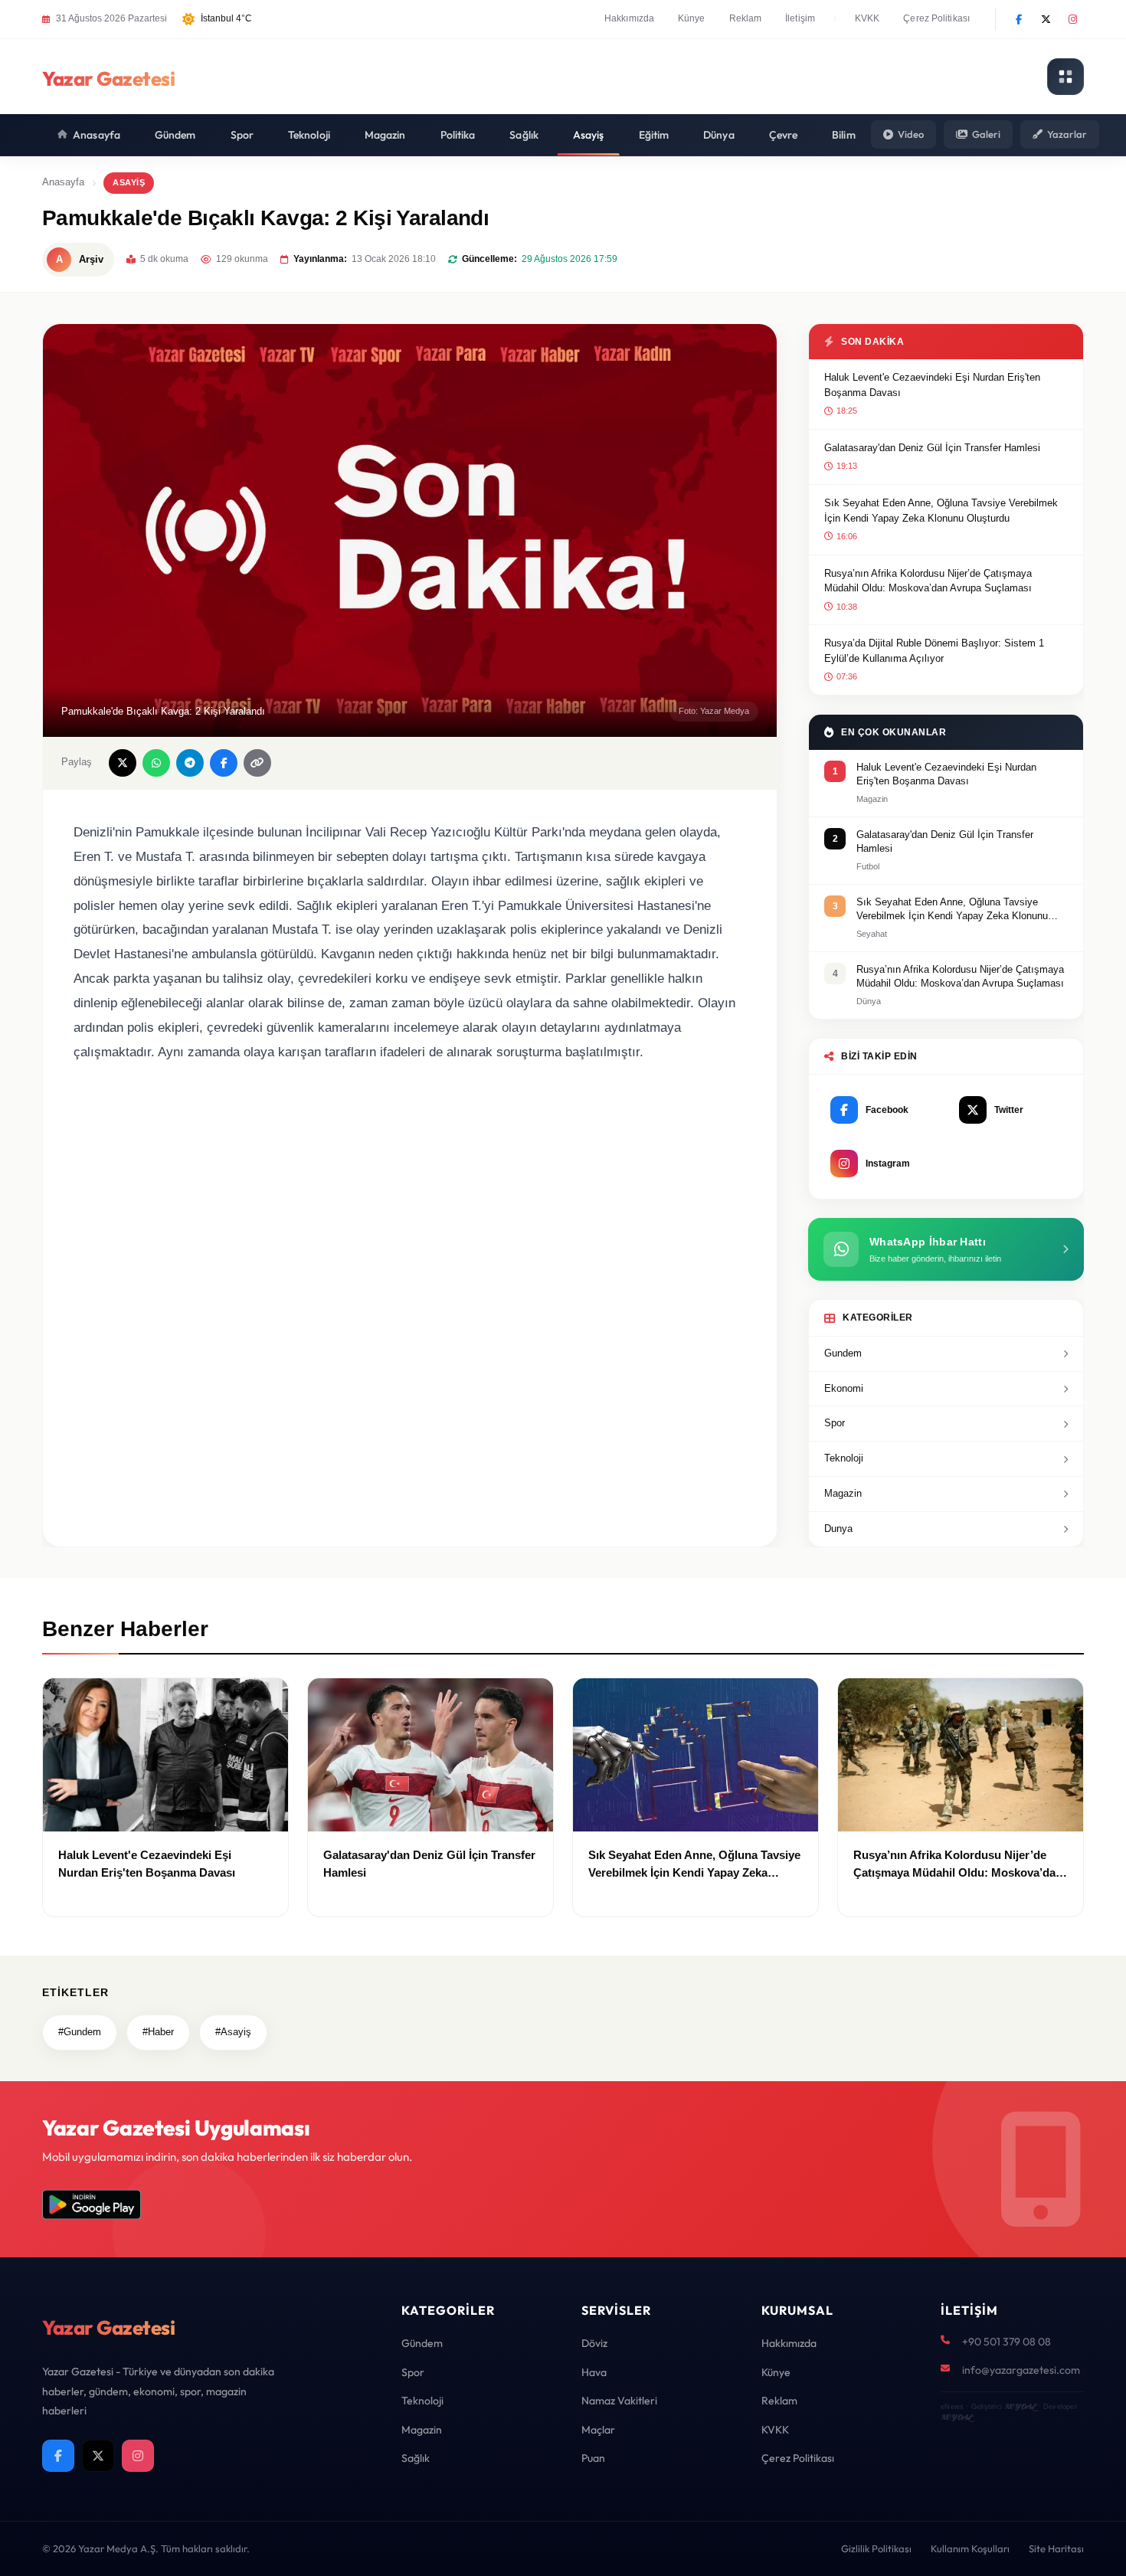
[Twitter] (1046, 19)
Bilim (844, 135)
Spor (242, 135)
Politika (458, 135)
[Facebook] (1019, 19)
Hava (594, 2372)
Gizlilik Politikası (876, 2548)
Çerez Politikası (936, 18)
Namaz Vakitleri (619, 2401)
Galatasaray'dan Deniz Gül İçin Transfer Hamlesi (932, 448)
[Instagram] (1072, 19)
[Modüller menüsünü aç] (1065, 77)
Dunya (838, 1529)
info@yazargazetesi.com (1021, 2370)
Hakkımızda (629, 18)
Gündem (175, 135)
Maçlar (598, 2430)
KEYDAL (1020, 2406)
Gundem (843, 1353)
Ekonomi (844, 1388)
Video (911, 134)
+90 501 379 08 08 (1007, 2342)
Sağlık (524, 135)
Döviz (594, 2343)
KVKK (867, 18)
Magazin (385, 135)
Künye (692, 18)
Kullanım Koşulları (970, 2548)
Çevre (784, 135)
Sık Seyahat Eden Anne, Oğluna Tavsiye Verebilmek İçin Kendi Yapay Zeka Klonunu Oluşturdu (941, 511)
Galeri (986, 134)
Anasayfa (97, 135)
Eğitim (654, 135)
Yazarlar (1067, 134)
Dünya (719, 135)
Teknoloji (309, 135)
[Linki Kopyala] (257, 763)
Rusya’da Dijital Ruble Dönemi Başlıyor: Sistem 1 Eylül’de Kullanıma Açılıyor (934, 651)
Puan (593, 2458)
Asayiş (589, 135)
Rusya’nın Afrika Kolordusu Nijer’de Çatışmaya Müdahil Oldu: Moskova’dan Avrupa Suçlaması (928, 581)
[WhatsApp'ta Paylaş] (156, 763)
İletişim (800, 18)
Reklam (746, 18)
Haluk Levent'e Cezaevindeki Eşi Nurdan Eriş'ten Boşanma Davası (932, 385)
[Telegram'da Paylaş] (190, 763)
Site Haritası (1056, 2548)
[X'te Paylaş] (123, 763)
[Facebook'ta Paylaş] (224, 763)
